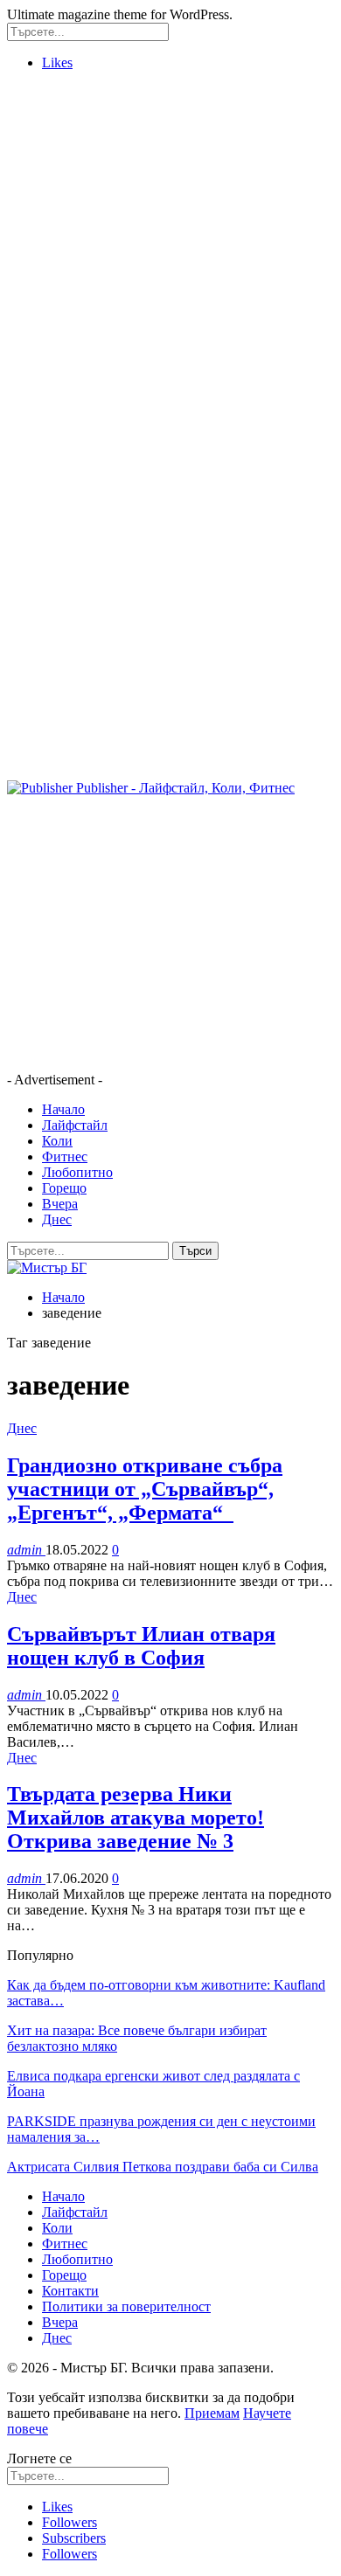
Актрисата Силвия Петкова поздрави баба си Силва (163, 2167)
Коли (57, 1141)
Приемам (212, 2413)
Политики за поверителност (126, 2306)
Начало (63, 1109)
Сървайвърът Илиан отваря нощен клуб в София (141, 1646)
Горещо (64, 1188)
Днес (57, 1219)
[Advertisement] (170, 255)
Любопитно (77, 1172)
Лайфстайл (75, 1125)
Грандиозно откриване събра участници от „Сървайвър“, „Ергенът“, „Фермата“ (145, 1489)
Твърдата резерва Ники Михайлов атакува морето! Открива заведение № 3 (136, 1818)
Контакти (70, 2291)
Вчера (60, 1204)
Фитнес (65, 1156)
